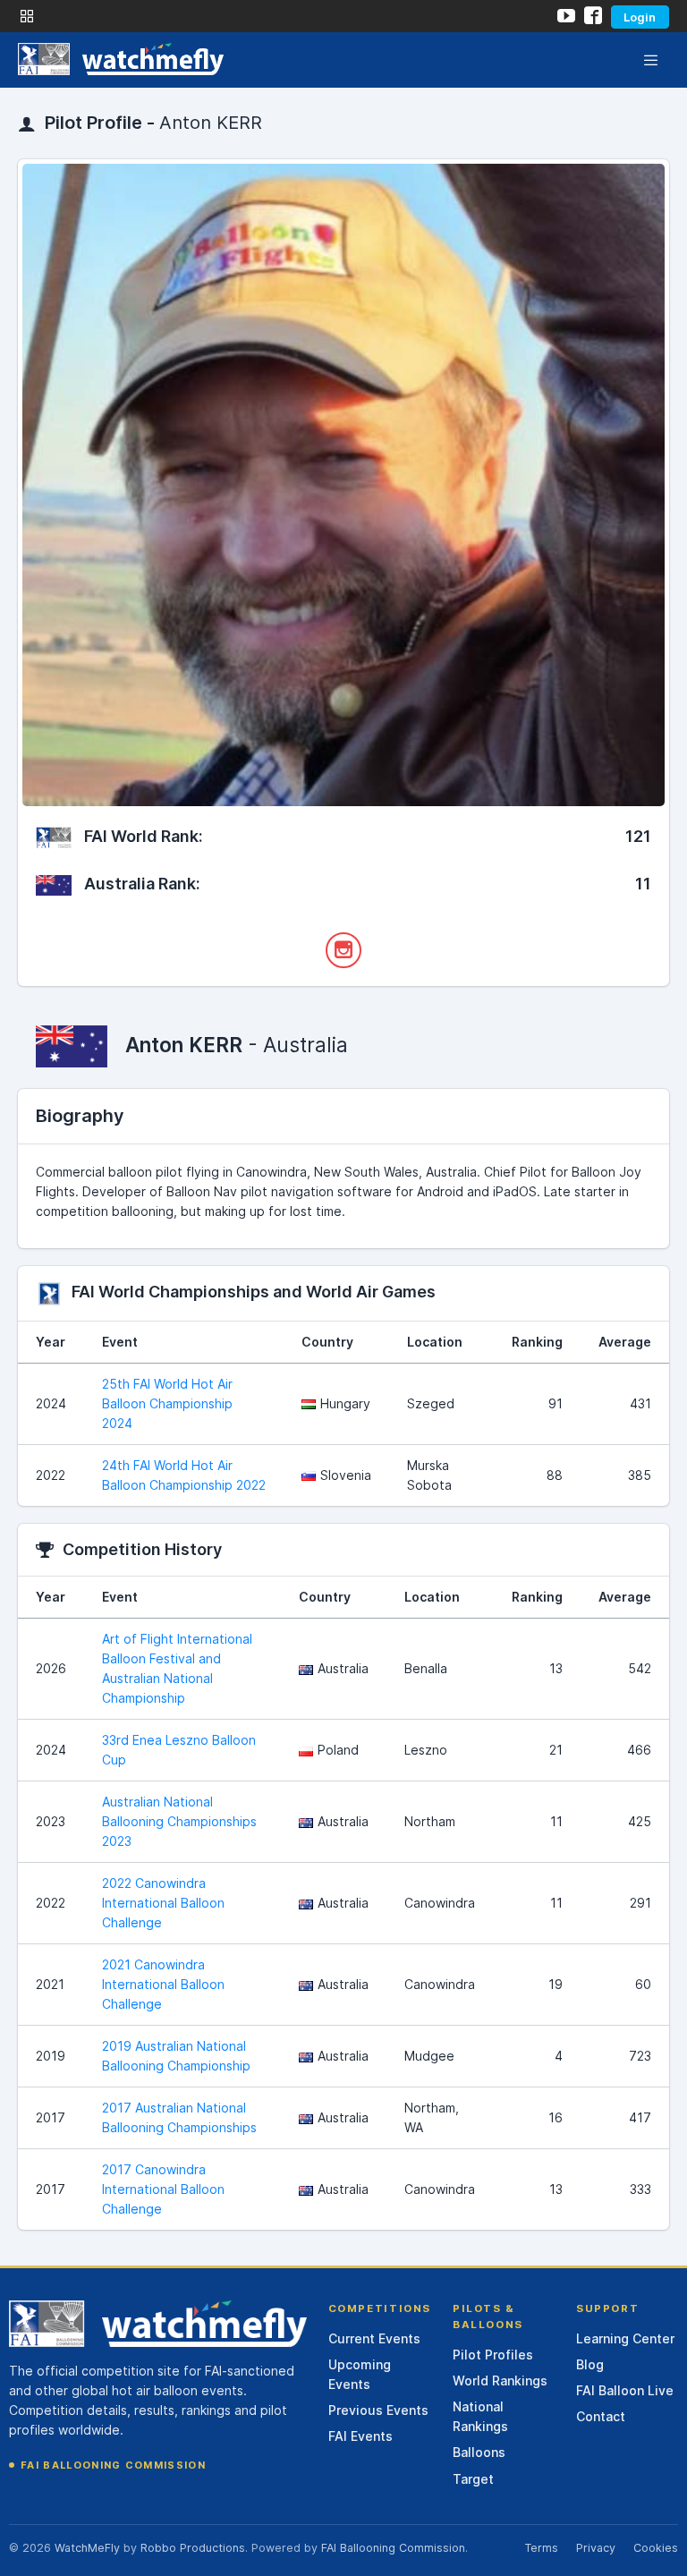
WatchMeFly (87, 2548)
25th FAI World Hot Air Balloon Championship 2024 (167, 1403)
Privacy (596, 2548)
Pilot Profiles (493, 2355)
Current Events (374, 2338)
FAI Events (360, 2436)
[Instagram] (343, 950)
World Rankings (500, 2380)
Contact (601, 2416)
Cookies (656, 2548)
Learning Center (625, 2338)
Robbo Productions (193, 2548)
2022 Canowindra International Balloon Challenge (163, 1903)
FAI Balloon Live (625, 2390)
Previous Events (378, 2410)
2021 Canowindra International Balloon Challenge (163, 1984)
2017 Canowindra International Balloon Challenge (163, 2189)
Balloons (479, 2452)
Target (473, 2479)
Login (640, 17)
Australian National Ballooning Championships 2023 (179, 1821)
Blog (590, 2364)
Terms (541, 2548)
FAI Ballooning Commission (113, 2465)
